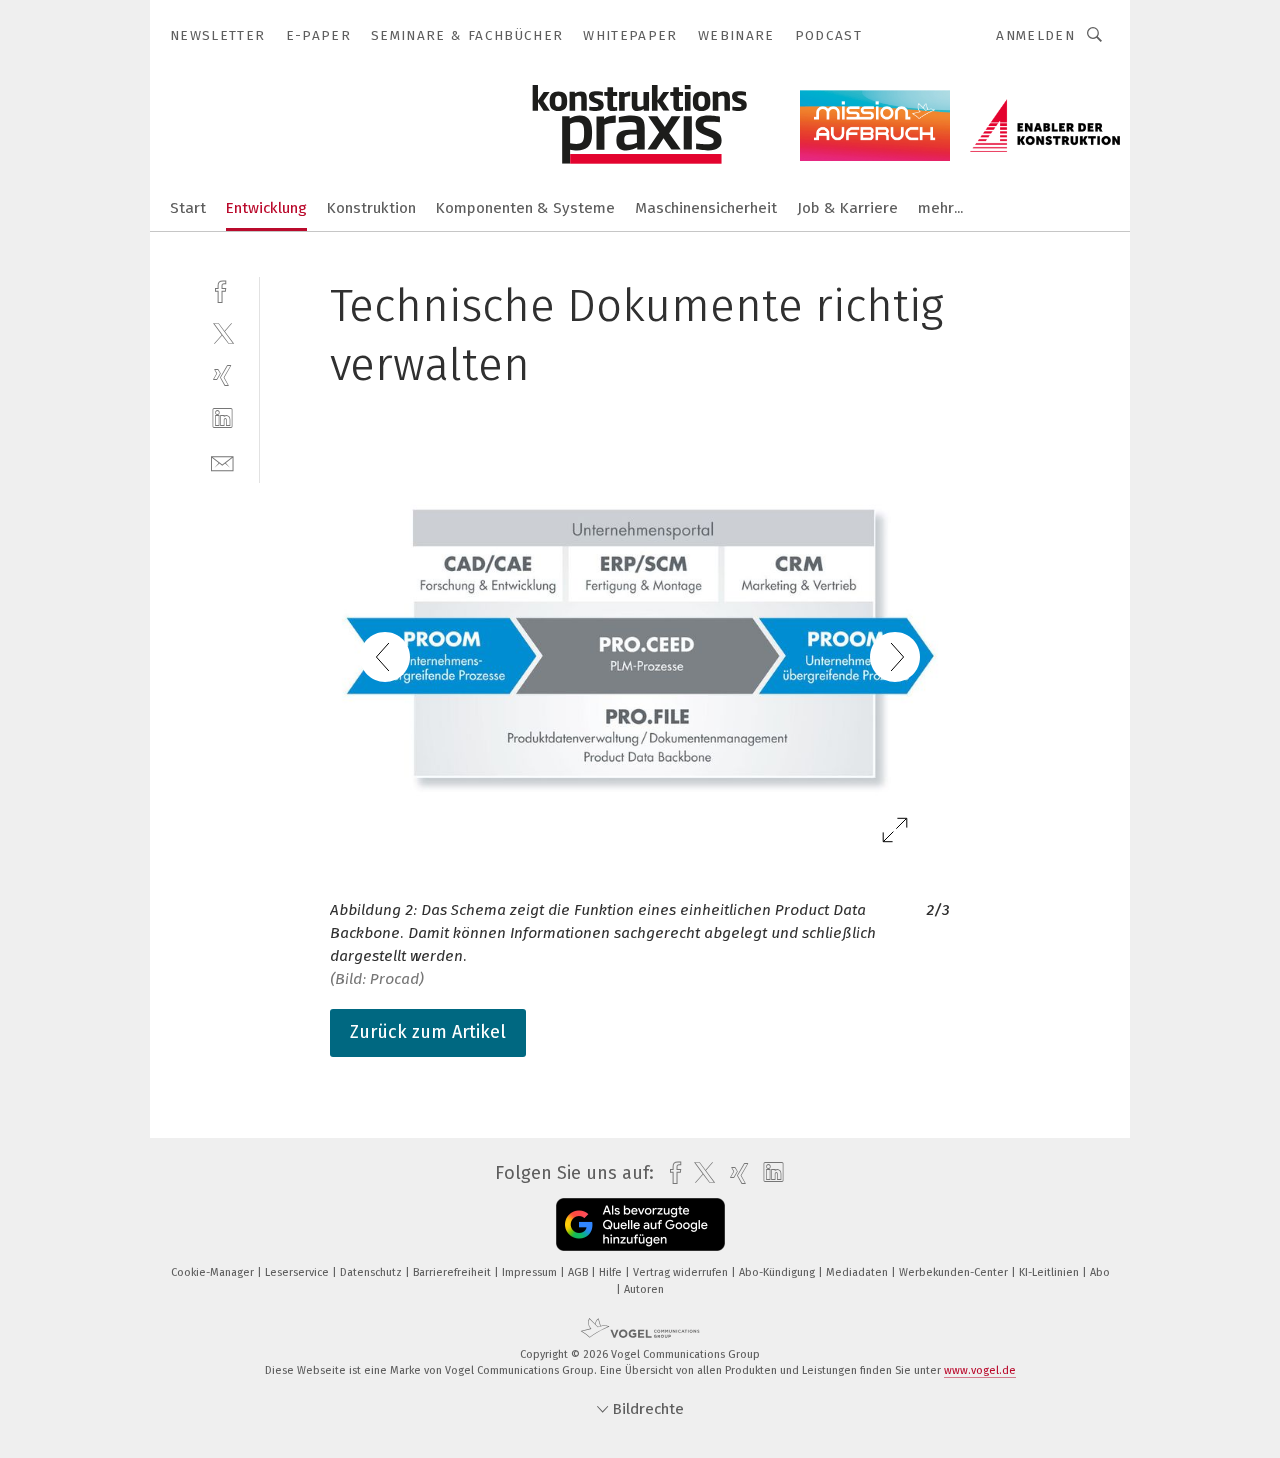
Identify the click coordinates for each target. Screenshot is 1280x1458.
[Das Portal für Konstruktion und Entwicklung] (188, 206)
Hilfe (612, 1272)
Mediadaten (858, 1272)
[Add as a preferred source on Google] (640, 1224)
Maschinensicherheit (706, 208)
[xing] (222, 375)
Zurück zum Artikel (428, 1032)
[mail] (222, 461)
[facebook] (222, 289)
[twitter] (222, 332)
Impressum (531, 1272)
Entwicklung (266, 208)
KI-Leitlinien (1050, 1272)
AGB (579, 1272)
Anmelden (1035, 35)
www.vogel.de (980, 1370)
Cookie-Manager (214, 1272)
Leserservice (298, 1272)
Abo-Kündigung (778, 1272)
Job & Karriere (847, 208)
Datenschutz (372, 1272)
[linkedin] (222, 418)
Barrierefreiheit (453, 1272)
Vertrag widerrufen (682, 1272)
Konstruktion (371, 208)
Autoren (644, 1289)
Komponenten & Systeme (525, 208)
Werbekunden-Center (955, 1272)
